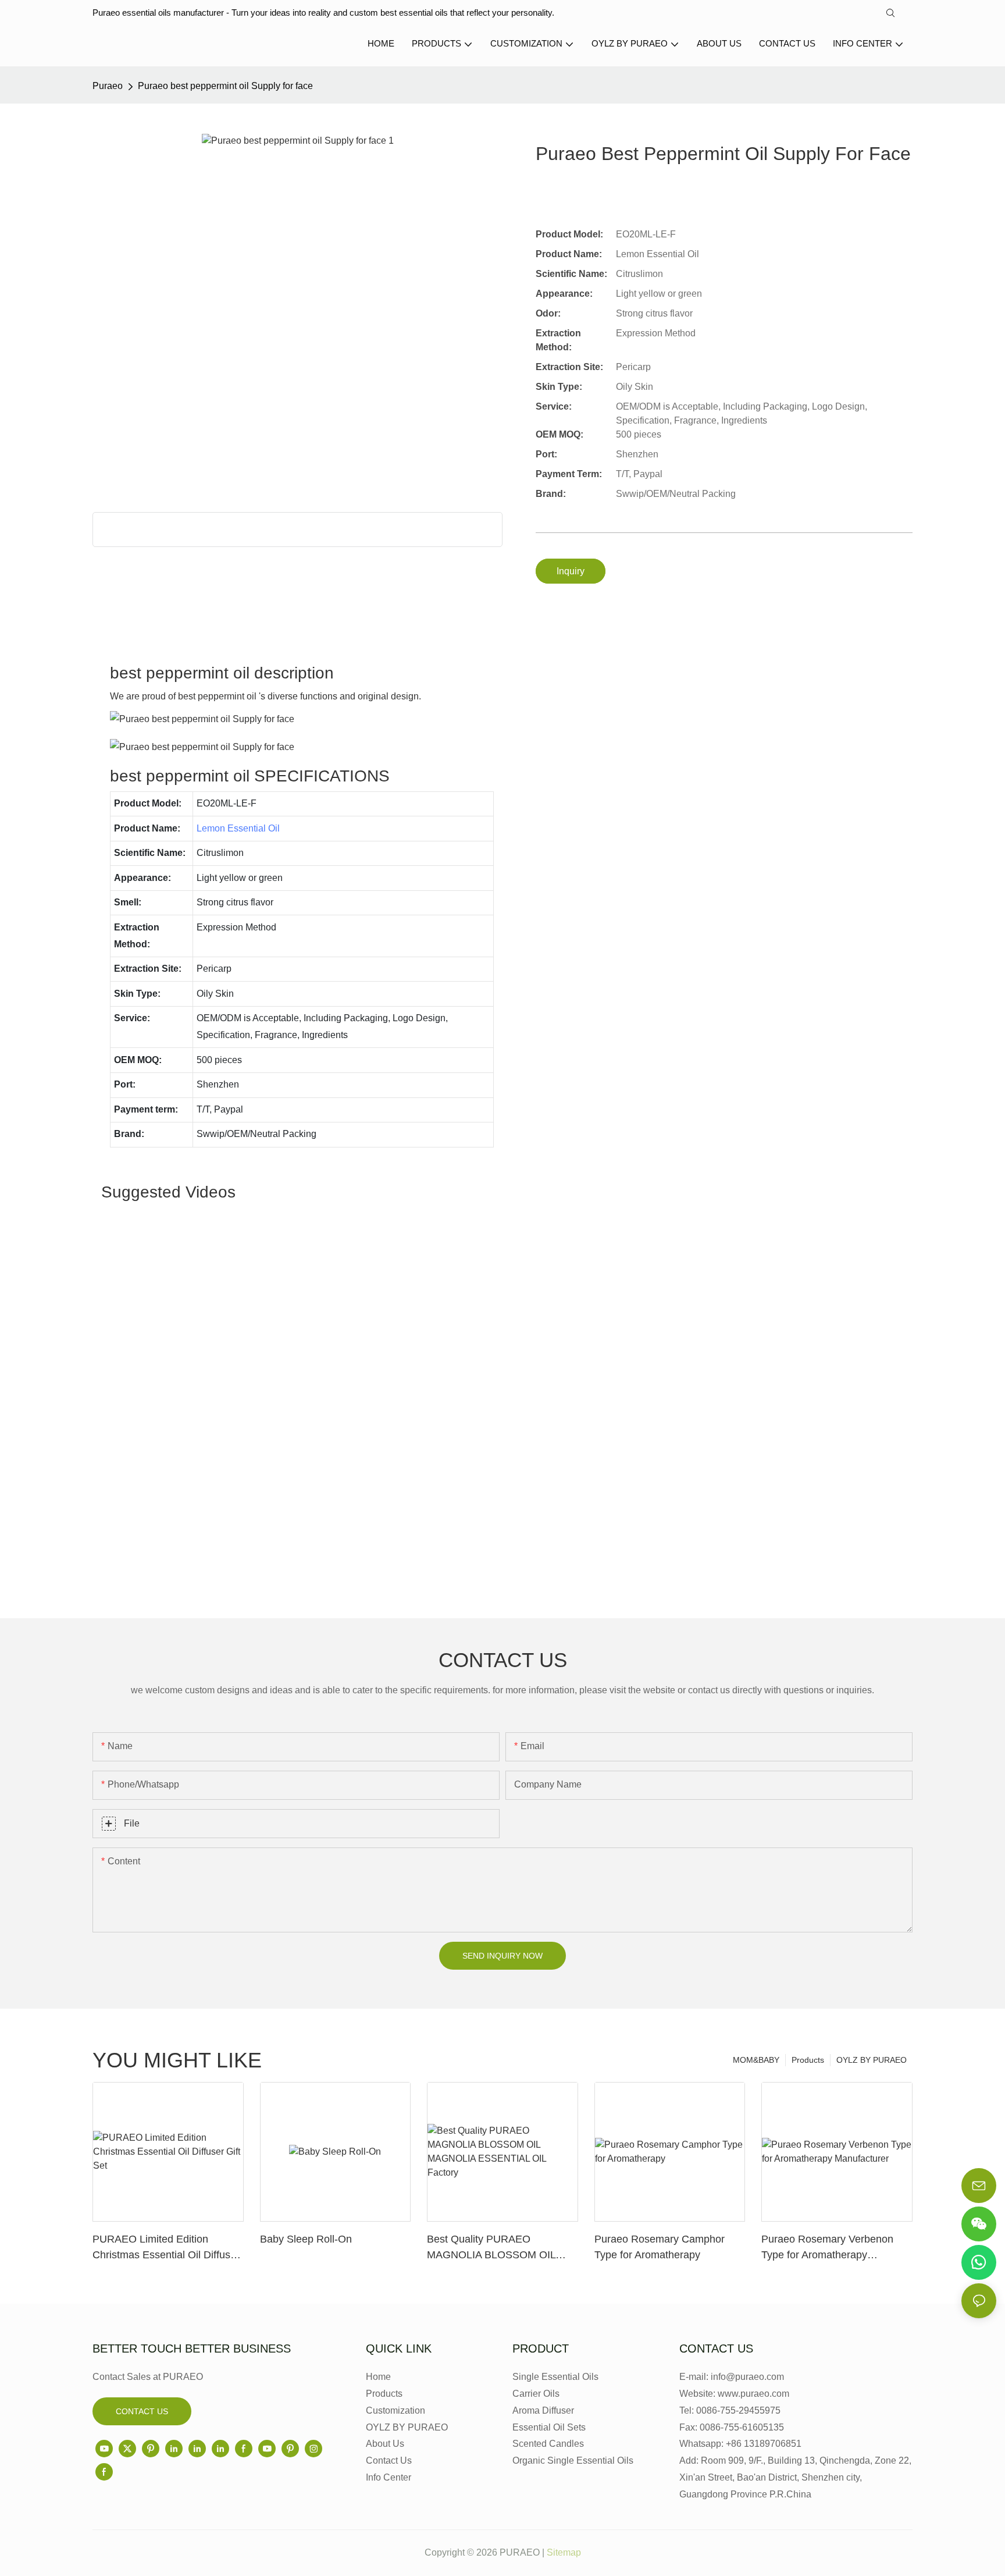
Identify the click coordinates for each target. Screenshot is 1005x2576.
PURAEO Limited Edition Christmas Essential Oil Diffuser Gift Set (166, 2248)
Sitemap (564, 2552)
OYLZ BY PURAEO (872, 2060)
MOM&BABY (756, 2060)
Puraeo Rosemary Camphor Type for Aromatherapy (660, 2247)
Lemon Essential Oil (238, 828)
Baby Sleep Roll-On (306, 2239)
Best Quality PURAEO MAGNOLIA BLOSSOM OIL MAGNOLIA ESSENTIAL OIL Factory (494, 2248)
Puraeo (108, 86)
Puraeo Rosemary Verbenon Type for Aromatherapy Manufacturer (827, 2248)
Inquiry (571, 571)
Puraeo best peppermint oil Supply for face (225, 86)
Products (808, 2060)
